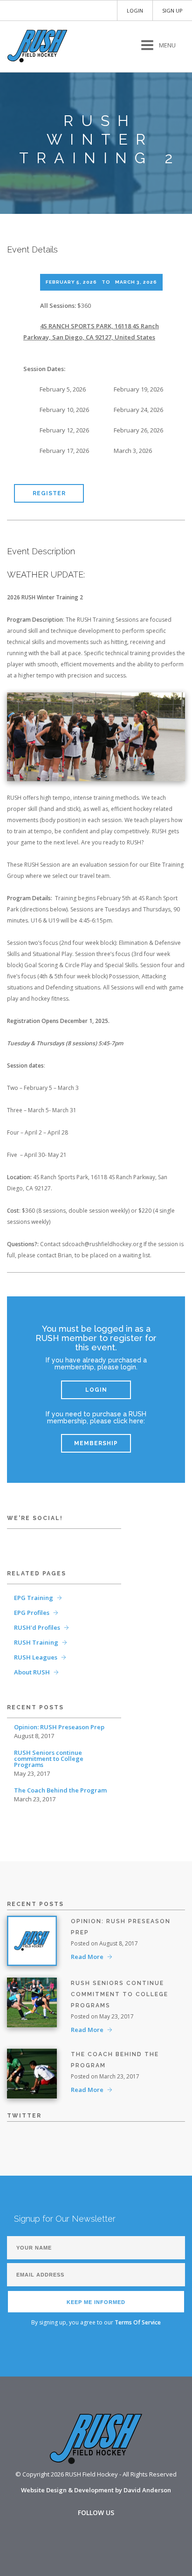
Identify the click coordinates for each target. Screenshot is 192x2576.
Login (135, 10)
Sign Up (172, 10)
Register (49, 493)
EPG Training (34, 1598)
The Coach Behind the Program (60, 1790)
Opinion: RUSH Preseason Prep (59, 1727)
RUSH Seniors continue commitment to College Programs (49, 1759)
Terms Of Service (138, 2322)
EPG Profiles (32, 1613)
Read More (87, 1957)
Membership (96, 1443)
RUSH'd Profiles (37, 1627)
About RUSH (32, 1672)
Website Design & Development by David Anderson (96, 2490)
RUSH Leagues (36, 1657)
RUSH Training (36, 1642)
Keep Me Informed (96, 2302)
